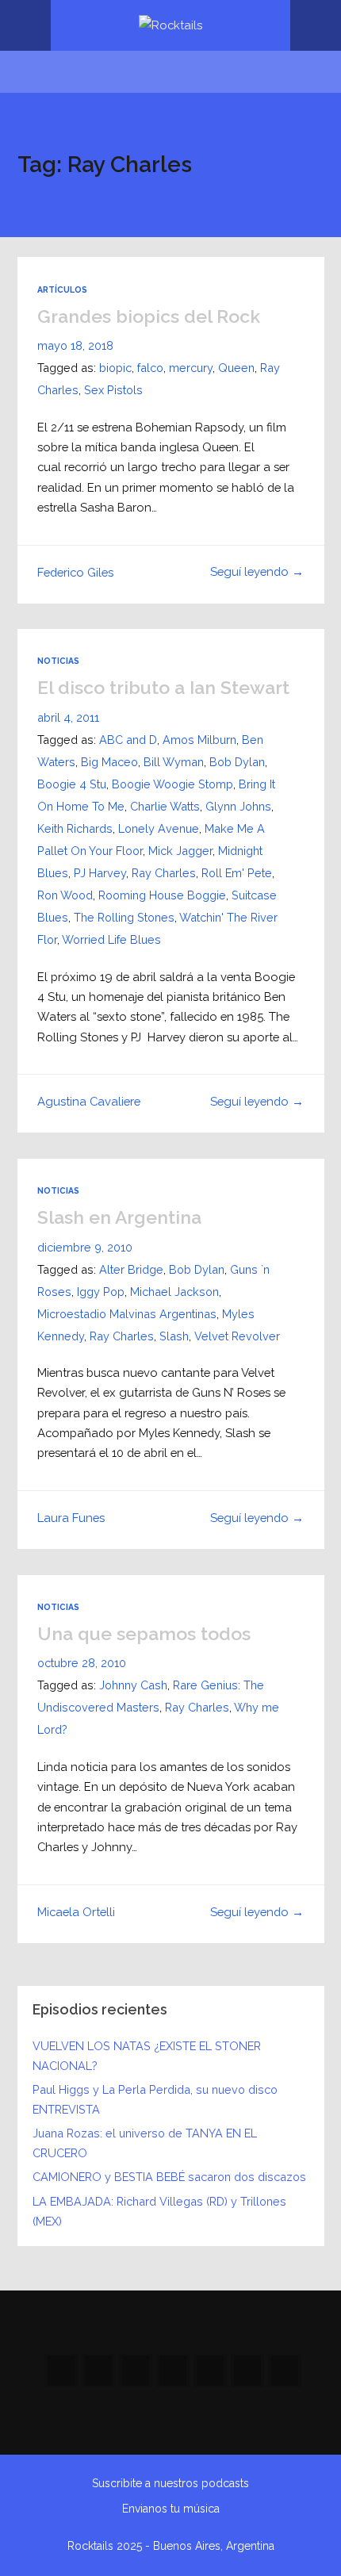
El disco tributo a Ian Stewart (163, 687)
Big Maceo (109, 762)
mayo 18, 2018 (75, 345)
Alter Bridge (131, 1269)
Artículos (62, 289)
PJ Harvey (100, 873)
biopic (115, 368)
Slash (174, 1336)
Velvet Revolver (237, 1336)
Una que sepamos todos (144, 1633)
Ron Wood (65, 895)
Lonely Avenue (159, 828)
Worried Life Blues (111, 939)
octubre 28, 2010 (82, 1663)
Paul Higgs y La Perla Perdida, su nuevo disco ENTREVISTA (155, 2099)
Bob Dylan (237, 762)
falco (150, 368)
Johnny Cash (133, 1685)
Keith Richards (75, 828)
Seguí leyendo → (257, 571)
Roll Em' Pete (237, 873)
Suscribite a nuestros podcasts (170, 2483)
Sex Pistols (113, 390)
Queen (236, 368)
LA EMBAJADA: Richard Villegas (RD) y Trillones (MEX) (159, 2211)
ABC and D (128, 740)
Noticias (58, 661)
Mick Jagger (180, 851)
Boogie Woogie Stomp (172, 784)
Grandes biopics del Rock (149, 316)
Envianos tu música (171, 2509)
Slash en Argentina (119, 1217)
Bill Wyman (174, 762)
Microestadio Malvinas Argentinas (127, 1314)
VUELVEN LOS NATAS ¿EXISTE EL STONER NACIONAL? (147, 2056)
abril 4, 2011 (68, 717)
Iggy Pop (101, 1292)
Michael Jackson (174, 1292)
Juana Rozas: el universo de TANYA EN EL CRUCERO (145, 2143)
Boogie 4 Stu (72, 784)
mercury (191, 368)
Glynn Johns (238, 806)
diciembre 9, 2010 (85, 1247)
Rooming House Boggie (162, 895)
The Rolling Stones (124, 917)
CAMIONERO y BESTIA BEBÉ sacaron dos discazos (169, 2177)
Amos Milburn (199, 740)
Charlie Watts (165, 806)
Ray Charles (164, 873)
